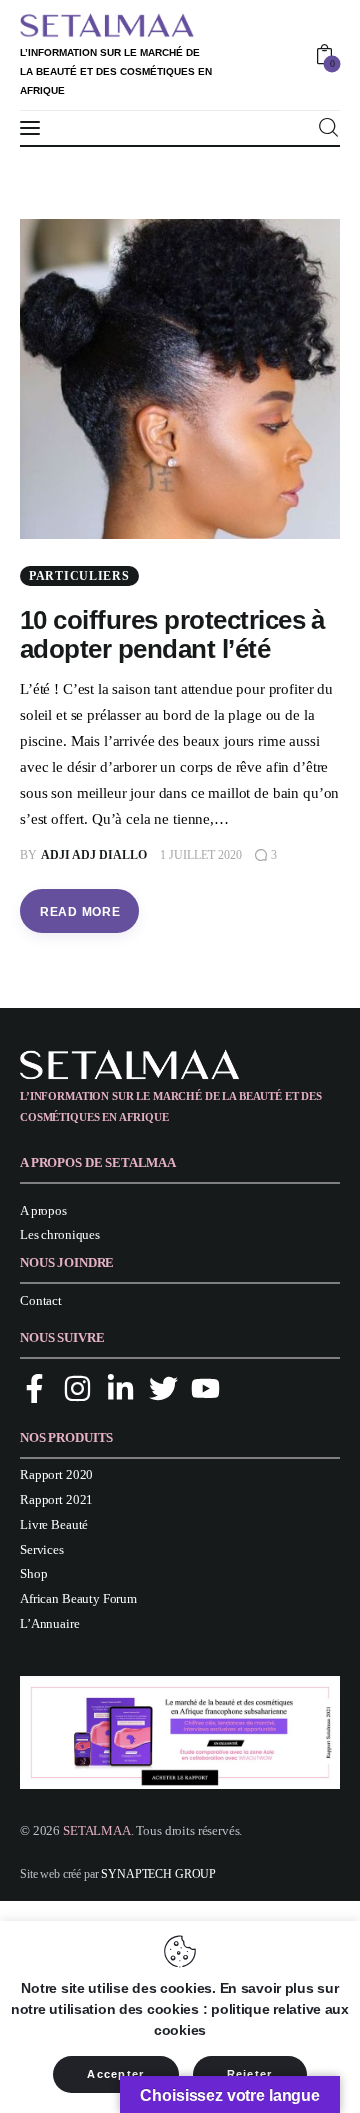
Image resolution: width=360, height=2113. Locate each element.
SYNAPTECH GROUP (158, 1874)
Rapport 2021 (56, 1499)
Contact (41, 1300)
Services (42, 1549)
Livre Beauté (54, 1524)
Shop (33, 1573)
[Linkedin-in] (120, 1388)
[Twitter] (163, 1388)
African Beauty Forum (78, 1598)
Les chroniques (60, 1234)
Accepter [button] (116, 2074)
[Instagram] (77, 1388)
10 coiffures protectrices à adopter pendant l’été (172, 634)
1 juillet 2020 (201, 855)
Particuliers (79, 576)
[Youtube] (205, 1388)
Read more (80, 912)
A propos (43, 1210)
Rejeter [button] (250, 2074)
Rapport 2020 (56, 1474)
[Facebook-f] (34, 1388)
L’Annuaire (50, 1623)
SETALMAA (97, 1830)
